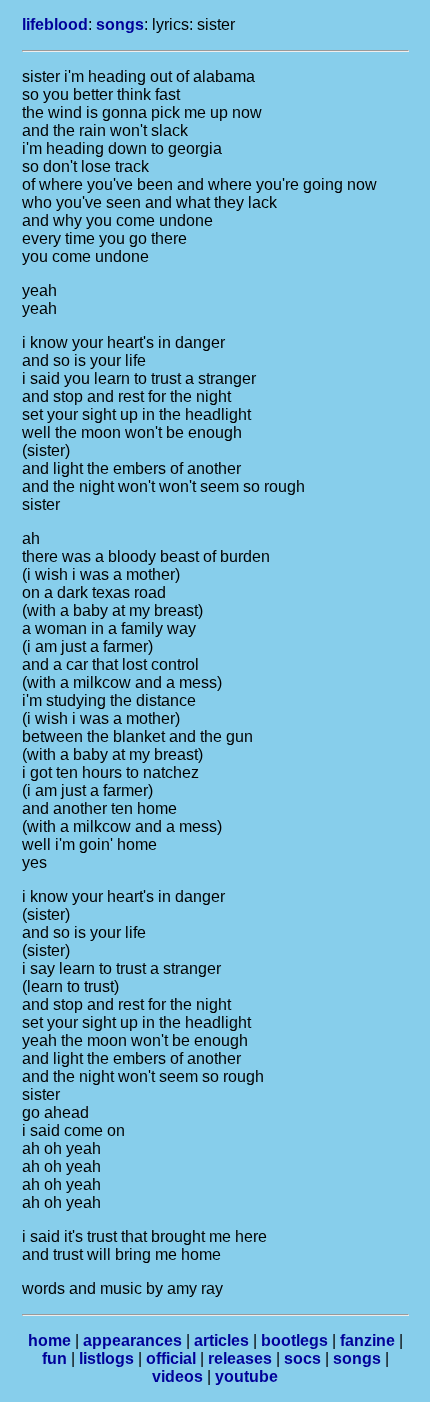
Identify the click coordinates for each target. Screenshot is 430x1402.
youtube (246, 1376)
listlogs (106, 1358)
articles (221, 1340)
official (171, 1358)
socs (302, 1358)
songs (120, 24)
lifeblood (55, 24)
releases (240, 1358)
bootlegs (294, 1340)
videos (177, 1376)
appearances (132, 1340)
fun (54, 1358)
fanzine (367, 1340)
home (49, 1340)
